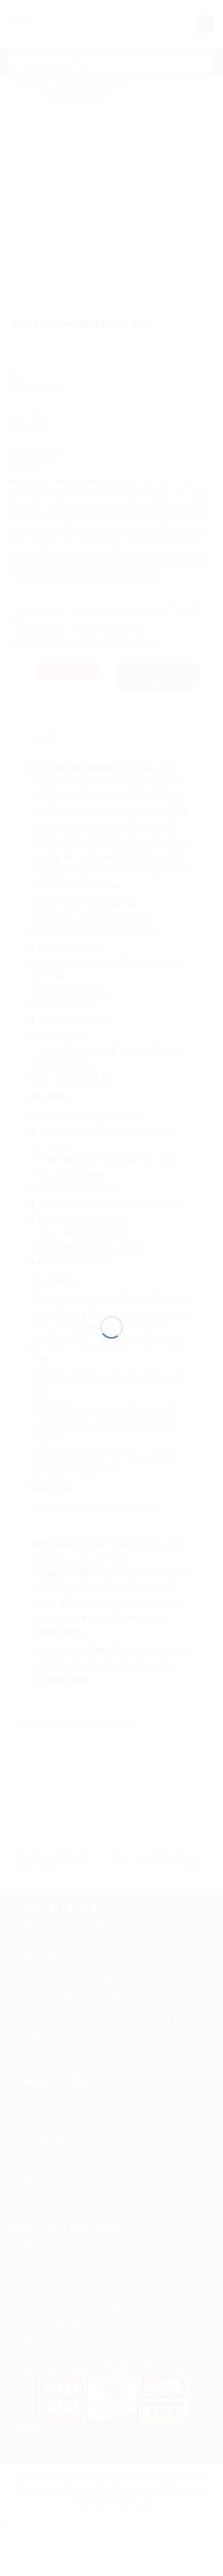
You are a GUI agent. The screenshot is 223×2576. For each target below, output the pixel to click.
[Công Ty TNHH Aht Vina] (111, 1275)
